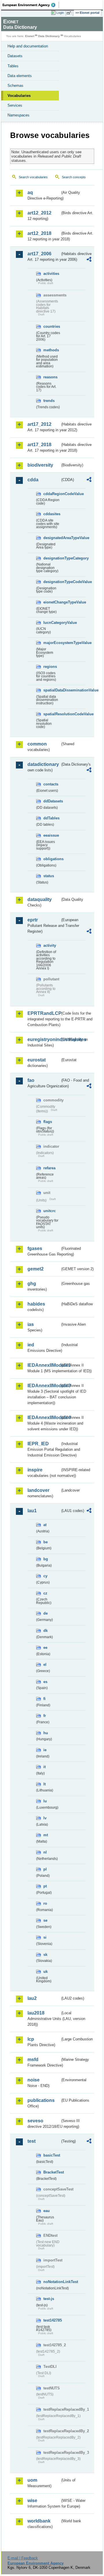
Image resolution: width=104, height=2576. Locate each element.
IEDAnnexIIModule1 (44, 1365)
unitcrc (50, 1211)
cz (45, 1593)
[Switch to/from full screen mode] (70, 13)
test (31, 2141)
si (45, 1937)
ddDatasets (52, 801)
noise (34, 2080)
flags (48, 1122)
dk (45, 1631)
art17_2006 (39, 254)
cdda (33, 480)
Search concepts (74, 177)
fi (44, 1699)
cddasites (52, 514)
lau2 (32, 1998)
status (49, 876)
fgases (35, 1248)
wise (32, 2501)
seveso (35, 2121)
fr (45, 1716)
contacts (51, 784)
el (45, 1664)
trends (49, 401)
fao (31, 1080)
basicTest (52, 2155)
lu (45, 1801)
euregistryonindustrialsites (44, 1039)
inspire (35, 1470)
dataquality (40, 899)
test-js (49, 2299)
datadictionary (43, 764)
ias (31, 1324)
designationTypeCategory (52, 558)
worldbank (39, 2521)
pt (45, 1886)
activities (51, 274)
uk (45, 1972)
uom (32, 2480)
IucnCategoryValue (52, 623)
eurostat (37, 1060)
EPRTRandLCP (44, 1013)
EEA (31, 5)
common (37, 744)
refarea (49, 1168)
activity (50, 945)
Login (60, 13)
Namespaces (18, 115)
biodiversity (40, 465)
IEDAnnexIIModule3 (44, 1386)
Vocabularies (19, 96)
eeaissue (51, 835)
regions (50, 667)
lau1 (32, 1511)
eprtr (33, 920)
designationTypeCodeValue (52, 582)
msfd (33, 2060)
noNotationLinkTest (52, 2282)
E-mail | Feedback (23, 2558)
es (45, 1682)
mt (46, 1835)
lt (44, 1784)
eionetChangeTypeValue (52, 602)
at (45, 1525)
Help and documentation (28, 46)
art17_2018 (39, 445)
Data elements (20, 76)
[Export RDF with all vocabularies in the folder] (89, 260)
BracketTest (52, 2172)
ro (45, 1903)
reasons (50, 377)
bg (46, 1559)
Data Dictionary (49, 36)
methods (51, 350)
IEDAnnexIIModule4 (44, 1418)
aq (30, 192)
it (44, 1767)
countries (52, 326)
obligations (52, 859)
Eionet (30, 36)
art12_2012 (39, 213)
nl (45, 1852)
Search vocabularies (33, 177)
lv (45, 1818)
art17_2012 (39, 424)
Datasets (15, 56)
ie (45, 1750)
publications (41, 2100)
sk (45, 1955)
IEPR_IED (38, 1444)
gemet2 (36, 1269)
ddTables (51, 818)
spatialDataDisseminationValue (52, 690)
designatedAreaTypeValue (52, 538)
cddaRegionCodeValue (52, 494)
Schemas (15, 86)
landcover (38, 1490)
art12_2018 (39, 233)
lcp (31, 2039)
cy (45, 1576)
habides (36, 1304)
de (45, 1613)
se (45, 1920)
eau (47, 2211)
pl (45, 1869)
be (45, 1542)
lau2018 (36, 2013)
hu (46, 1733)
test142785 (52, 2320)
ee (45, 1648)
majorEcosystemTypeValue (52, 643)
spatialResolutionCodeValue (52, 714)
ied (31, 1345)
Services (15, 105)
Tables (13, 66)
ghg (32, 1284)
